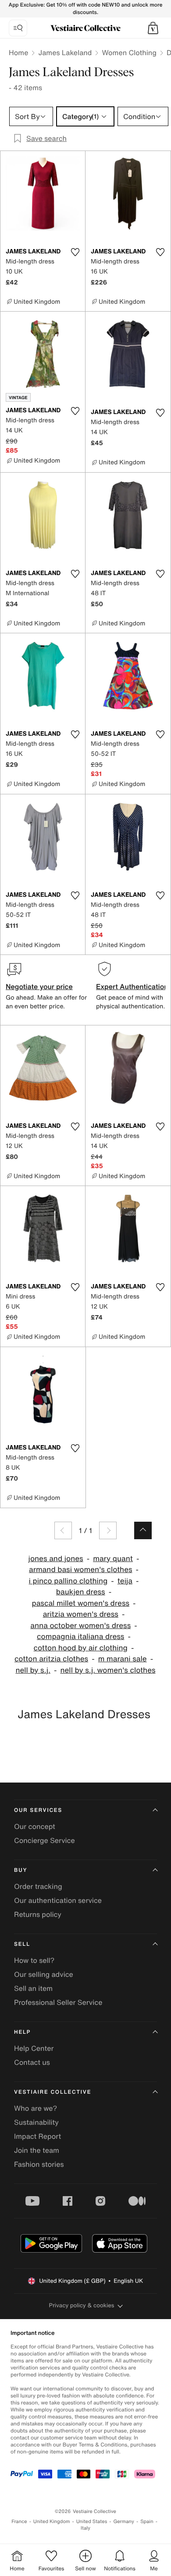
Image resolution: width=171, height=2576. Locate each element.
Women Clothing (129, 53)
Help (22, 2032)
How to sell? (34, 1960)
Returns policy (38, 1914)
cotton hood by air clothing (81, 1648)
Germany (124, 2522)
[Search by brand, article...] (18, 28)
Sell (22, 1944)
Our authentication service (58, 1900)
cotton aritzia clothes (51, 1659)
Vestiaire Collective (53, 2092)
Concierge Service (45, 1840)
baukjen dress (81, 1592)
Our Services (38, 1810)
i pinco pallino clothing (68, 1581)
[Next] (108, 1530)
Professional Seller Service (58, 2002)
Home (18, 53)
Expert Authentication (132, 986)
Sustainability (36, 2122)
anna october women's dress (80, 1626)
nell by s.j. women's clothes (108, 1670)
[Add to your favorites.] (75, 252)
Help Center (34, 2048)
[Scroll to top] (143, 1530)
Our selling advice (44, 1974)
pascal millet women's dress (80, 1603)
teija (125, 1581)
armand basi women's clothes (81, 1570)
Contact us (32, 2062)
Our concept (35, 1826)
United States (92, 2522)
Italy (85, 2528)
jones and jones (56, 1559)
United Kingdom (52, 2522)
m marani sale (123, 1659)
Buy (21, 1870)
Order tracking (38, 1886)
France (19, 2522)
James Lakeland (65, 53)
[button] (153, 28)
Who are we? (36, 2108)
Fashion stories (39, 2164)
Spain (147, 2522)
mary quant (113, 1559)
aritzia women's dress (81, 1614)
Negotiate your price (39, 986)
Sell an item (33, 1988)
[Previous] (63, 1530)
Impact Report (37, 2136)
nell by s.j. (33, 1670)
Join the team (37, 2150)
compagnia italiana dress (80, 1637)
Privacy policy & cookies (82, 2305)
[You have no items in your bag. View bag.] (153, 28)
